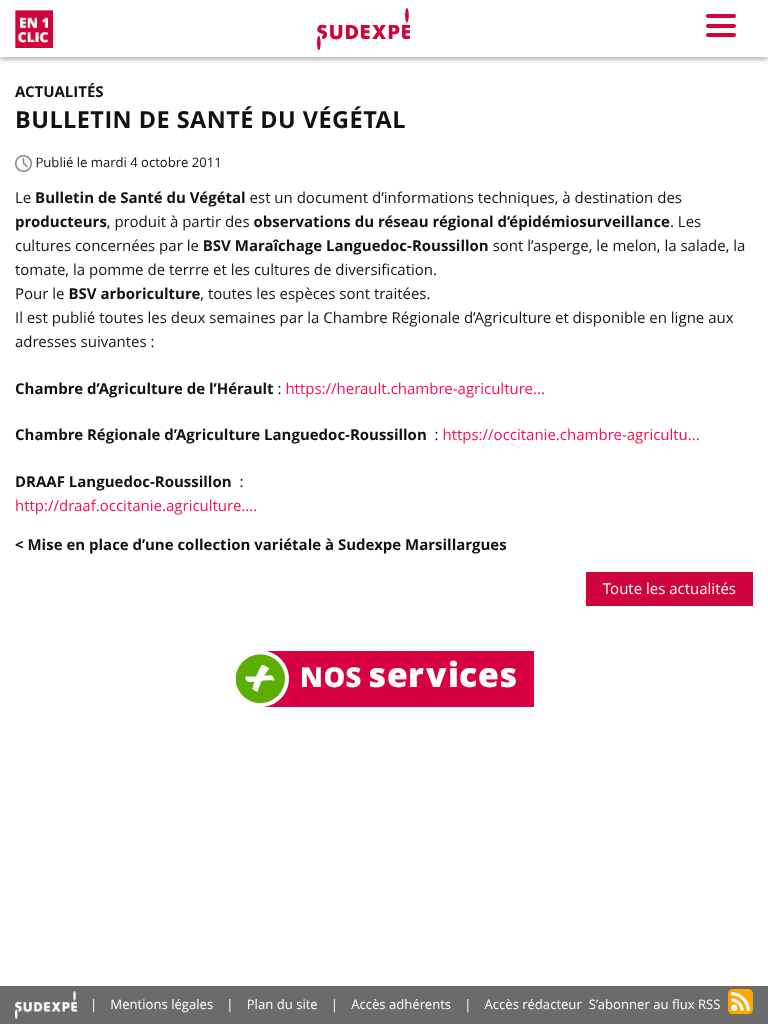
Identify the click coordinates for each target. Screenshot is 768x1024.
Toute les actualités (669, 589)
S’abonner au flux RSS (655, 1004)
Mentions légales (161, 1004)
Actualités (59, 91)
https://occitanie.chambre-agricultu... (570, 435)
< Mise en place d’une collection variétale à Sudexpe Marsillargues (261, 544)
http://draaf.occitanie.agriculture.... (136, 506)
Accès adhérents (401, 1004)
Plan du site (282, 1004)
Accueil (46, 1004)
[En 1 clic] (34, 29)
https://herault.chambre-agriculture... (414, 389)
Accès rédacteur (533, 1004)
